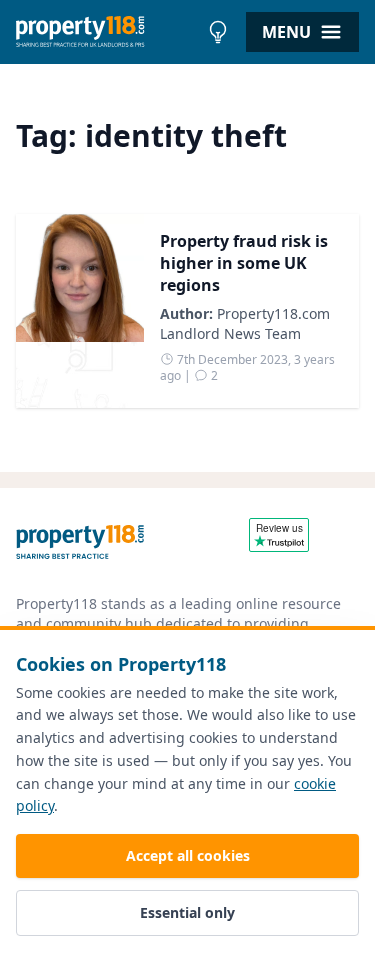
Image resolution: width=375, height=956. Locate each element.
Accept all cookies (188, 855)
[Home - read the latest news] (107, 32)
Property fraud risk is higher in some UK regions (244, 263)
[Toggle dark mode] (218, 32)
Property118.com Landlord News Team (245, 323)
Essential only (187, 912)
